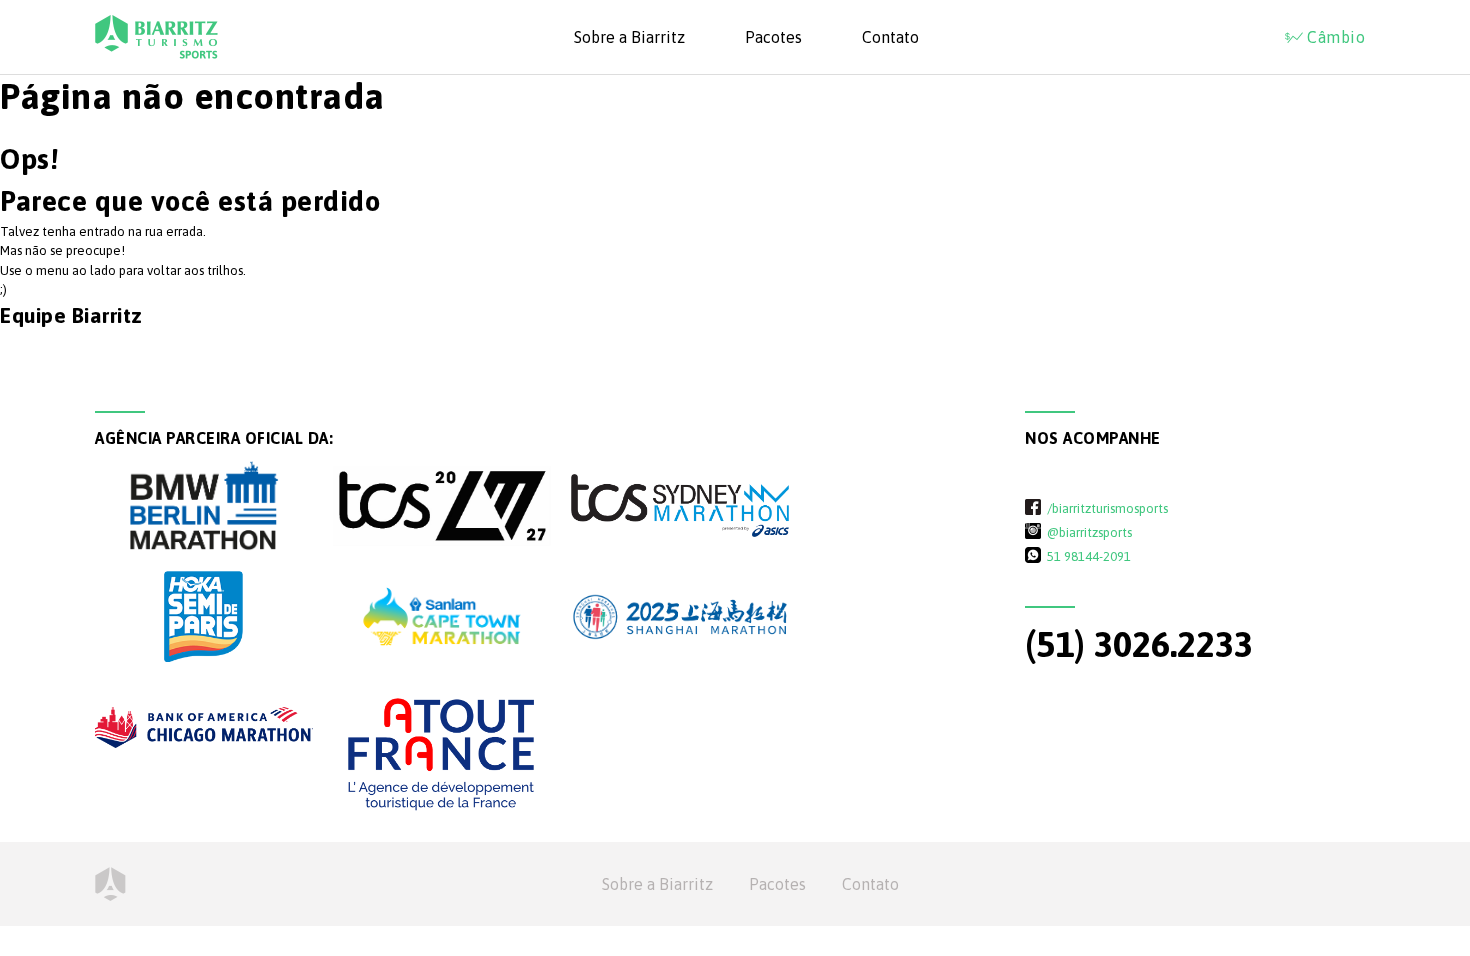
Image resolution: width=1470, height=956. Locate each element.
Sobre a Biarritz (629, 37)
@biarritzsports (1089, 532)
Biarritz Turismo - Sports (156, 37)
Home (110, 884)
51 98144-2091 (1089, 556)
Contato (890, 37)
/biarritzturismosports (1107, 508)
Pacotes (773, 37)
